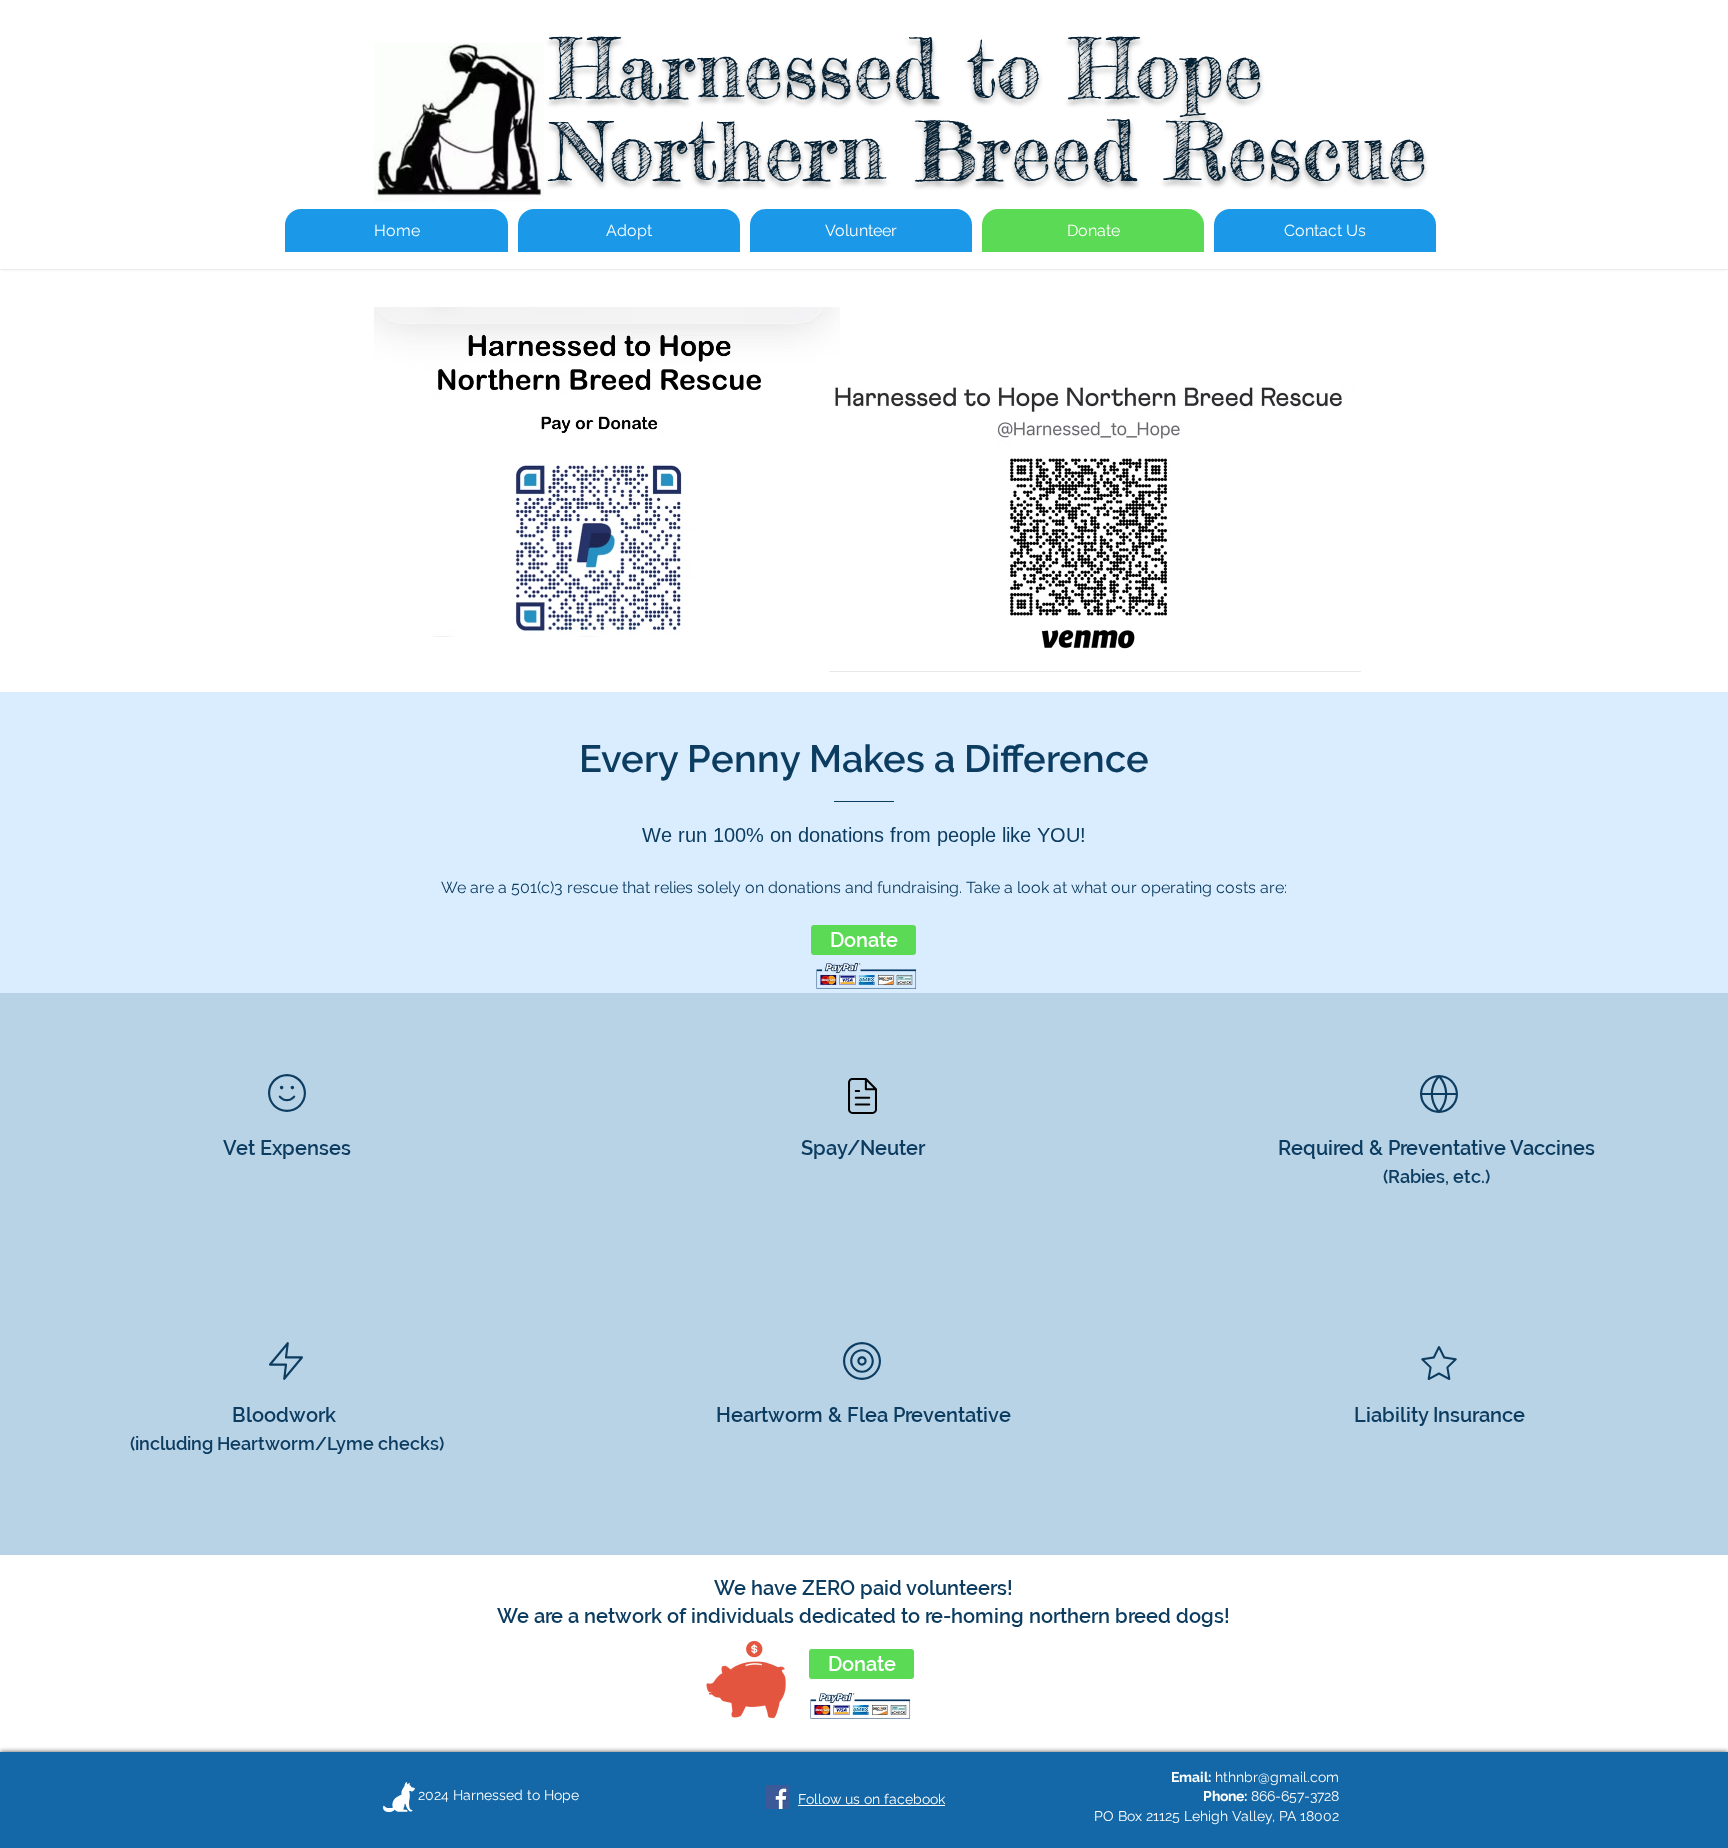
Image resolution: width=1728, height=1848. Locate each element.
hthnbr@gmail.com (1277, 1777)
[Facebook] (778, 1797)
